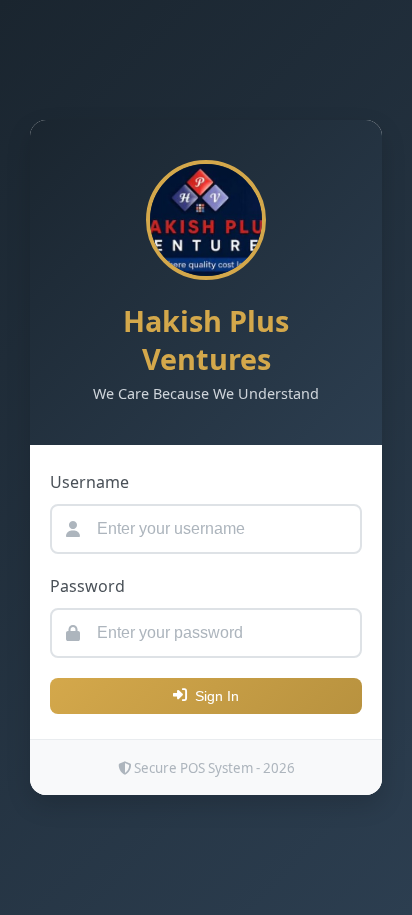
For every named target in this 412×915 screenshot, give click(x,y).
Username (89, 482)
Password (87, 586)
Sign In (217, 696)
